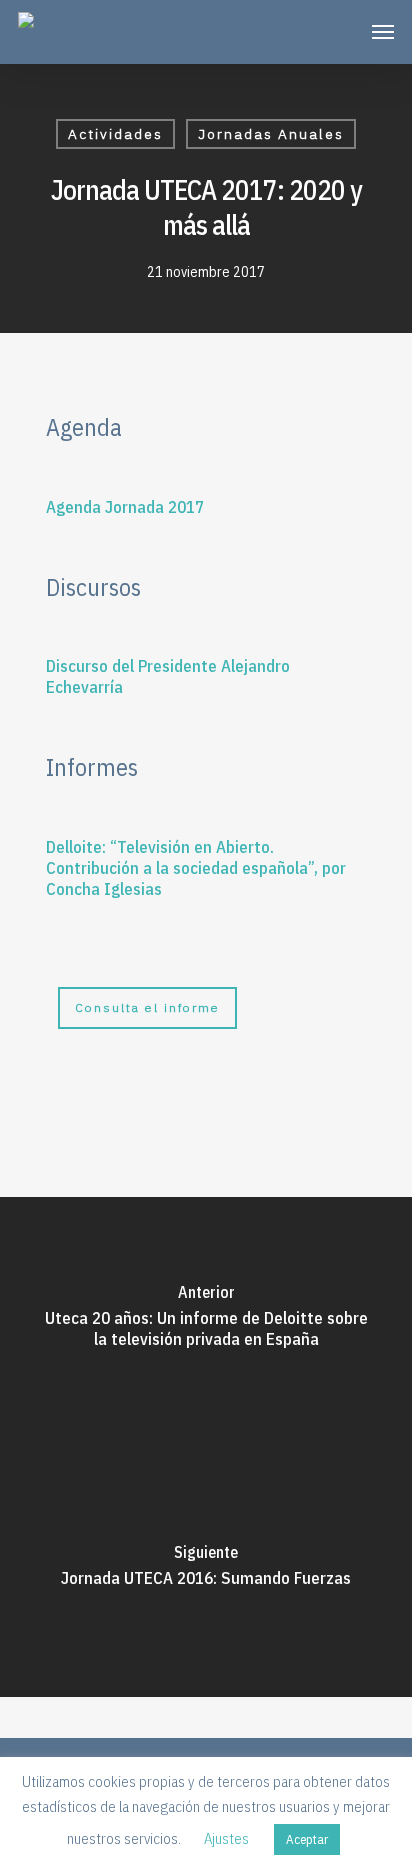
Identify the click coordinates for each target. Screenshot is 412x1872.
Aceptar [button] (307, 1839)
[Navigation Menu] (383, 32)
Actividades (115, 134)
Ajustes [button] (226, 1838)
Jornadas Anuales (271, 134)
